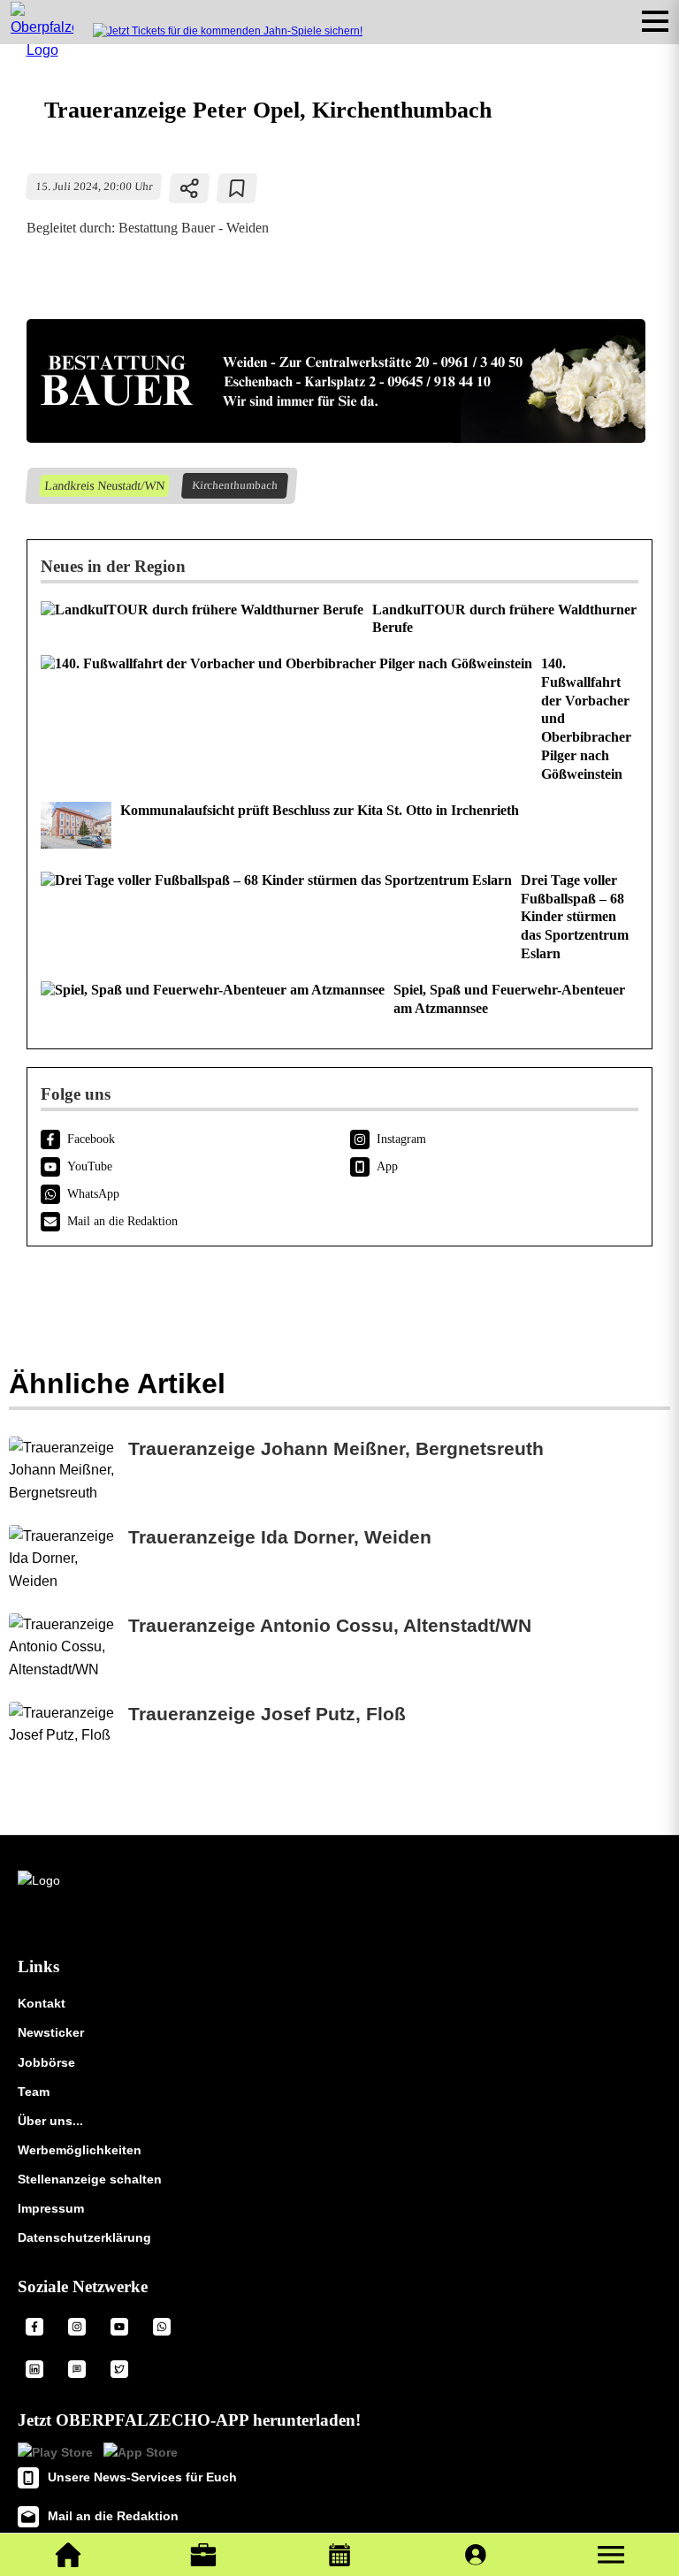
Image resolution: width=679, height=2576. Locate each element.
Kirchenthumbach (234, 485)
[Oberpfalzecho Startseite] (42, 50)
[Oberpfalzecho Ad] (228, 31)
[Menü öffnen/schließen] (655, 21)
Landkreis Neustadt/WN (104, 485)
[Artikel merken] (237, 188)
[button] (611, 2555)
